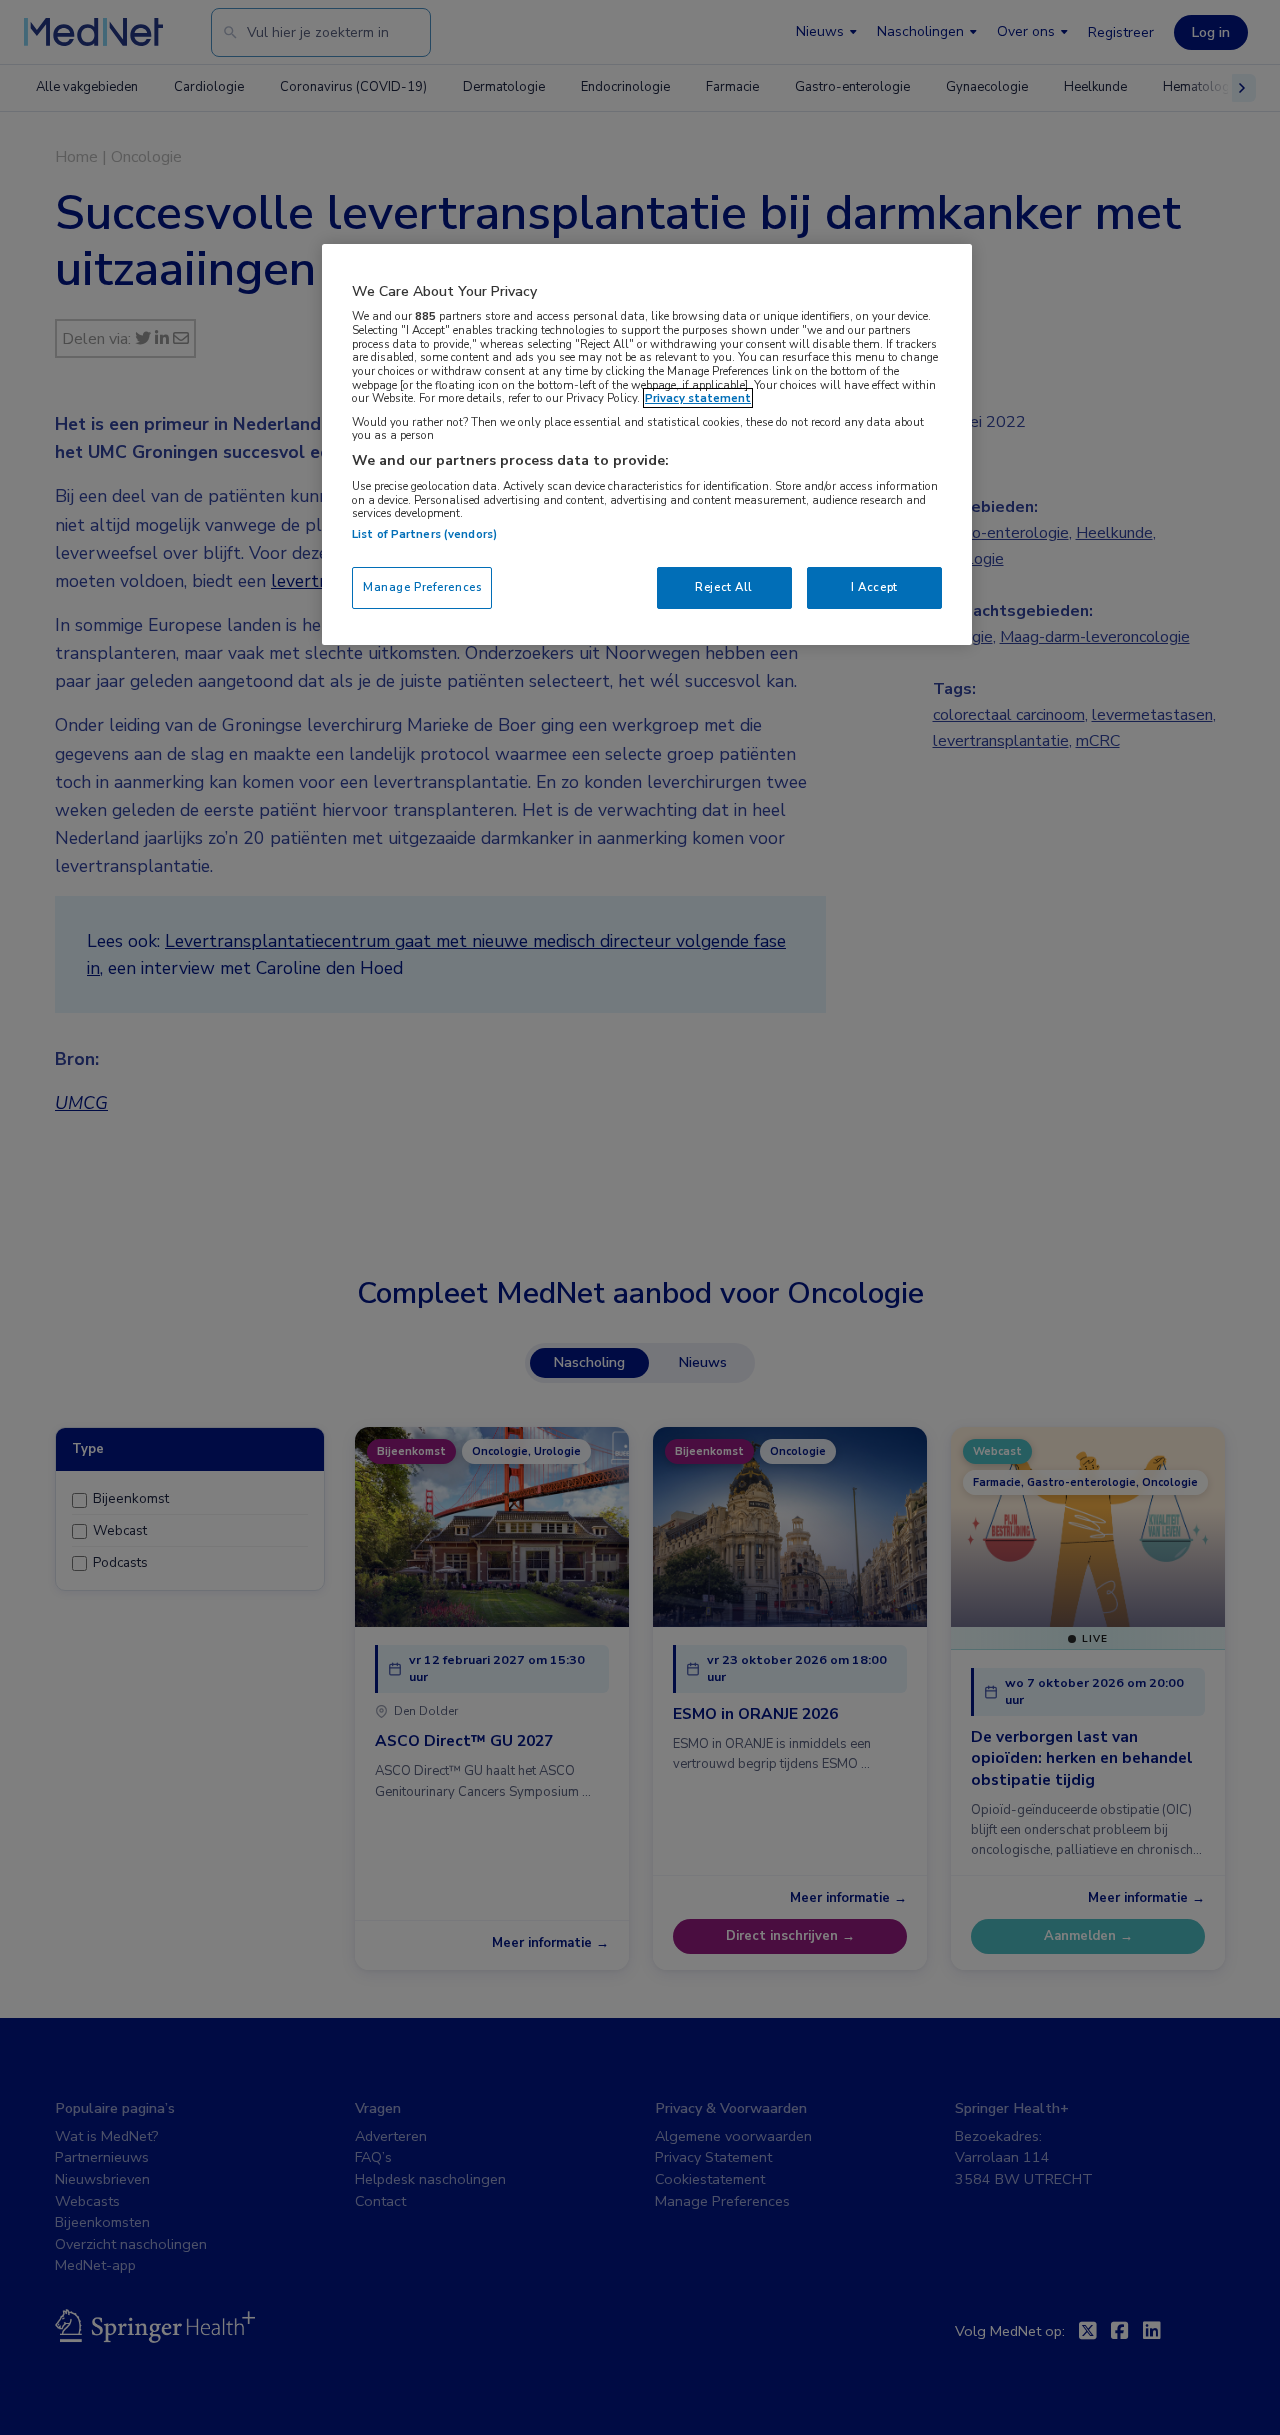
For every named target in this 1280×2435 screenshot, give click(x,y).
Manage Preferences (422, 587)
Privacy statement (698, 398)
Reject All (724, 587)
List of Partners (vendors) (424, 534)
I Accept (874, 587)
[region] (647, 444)
